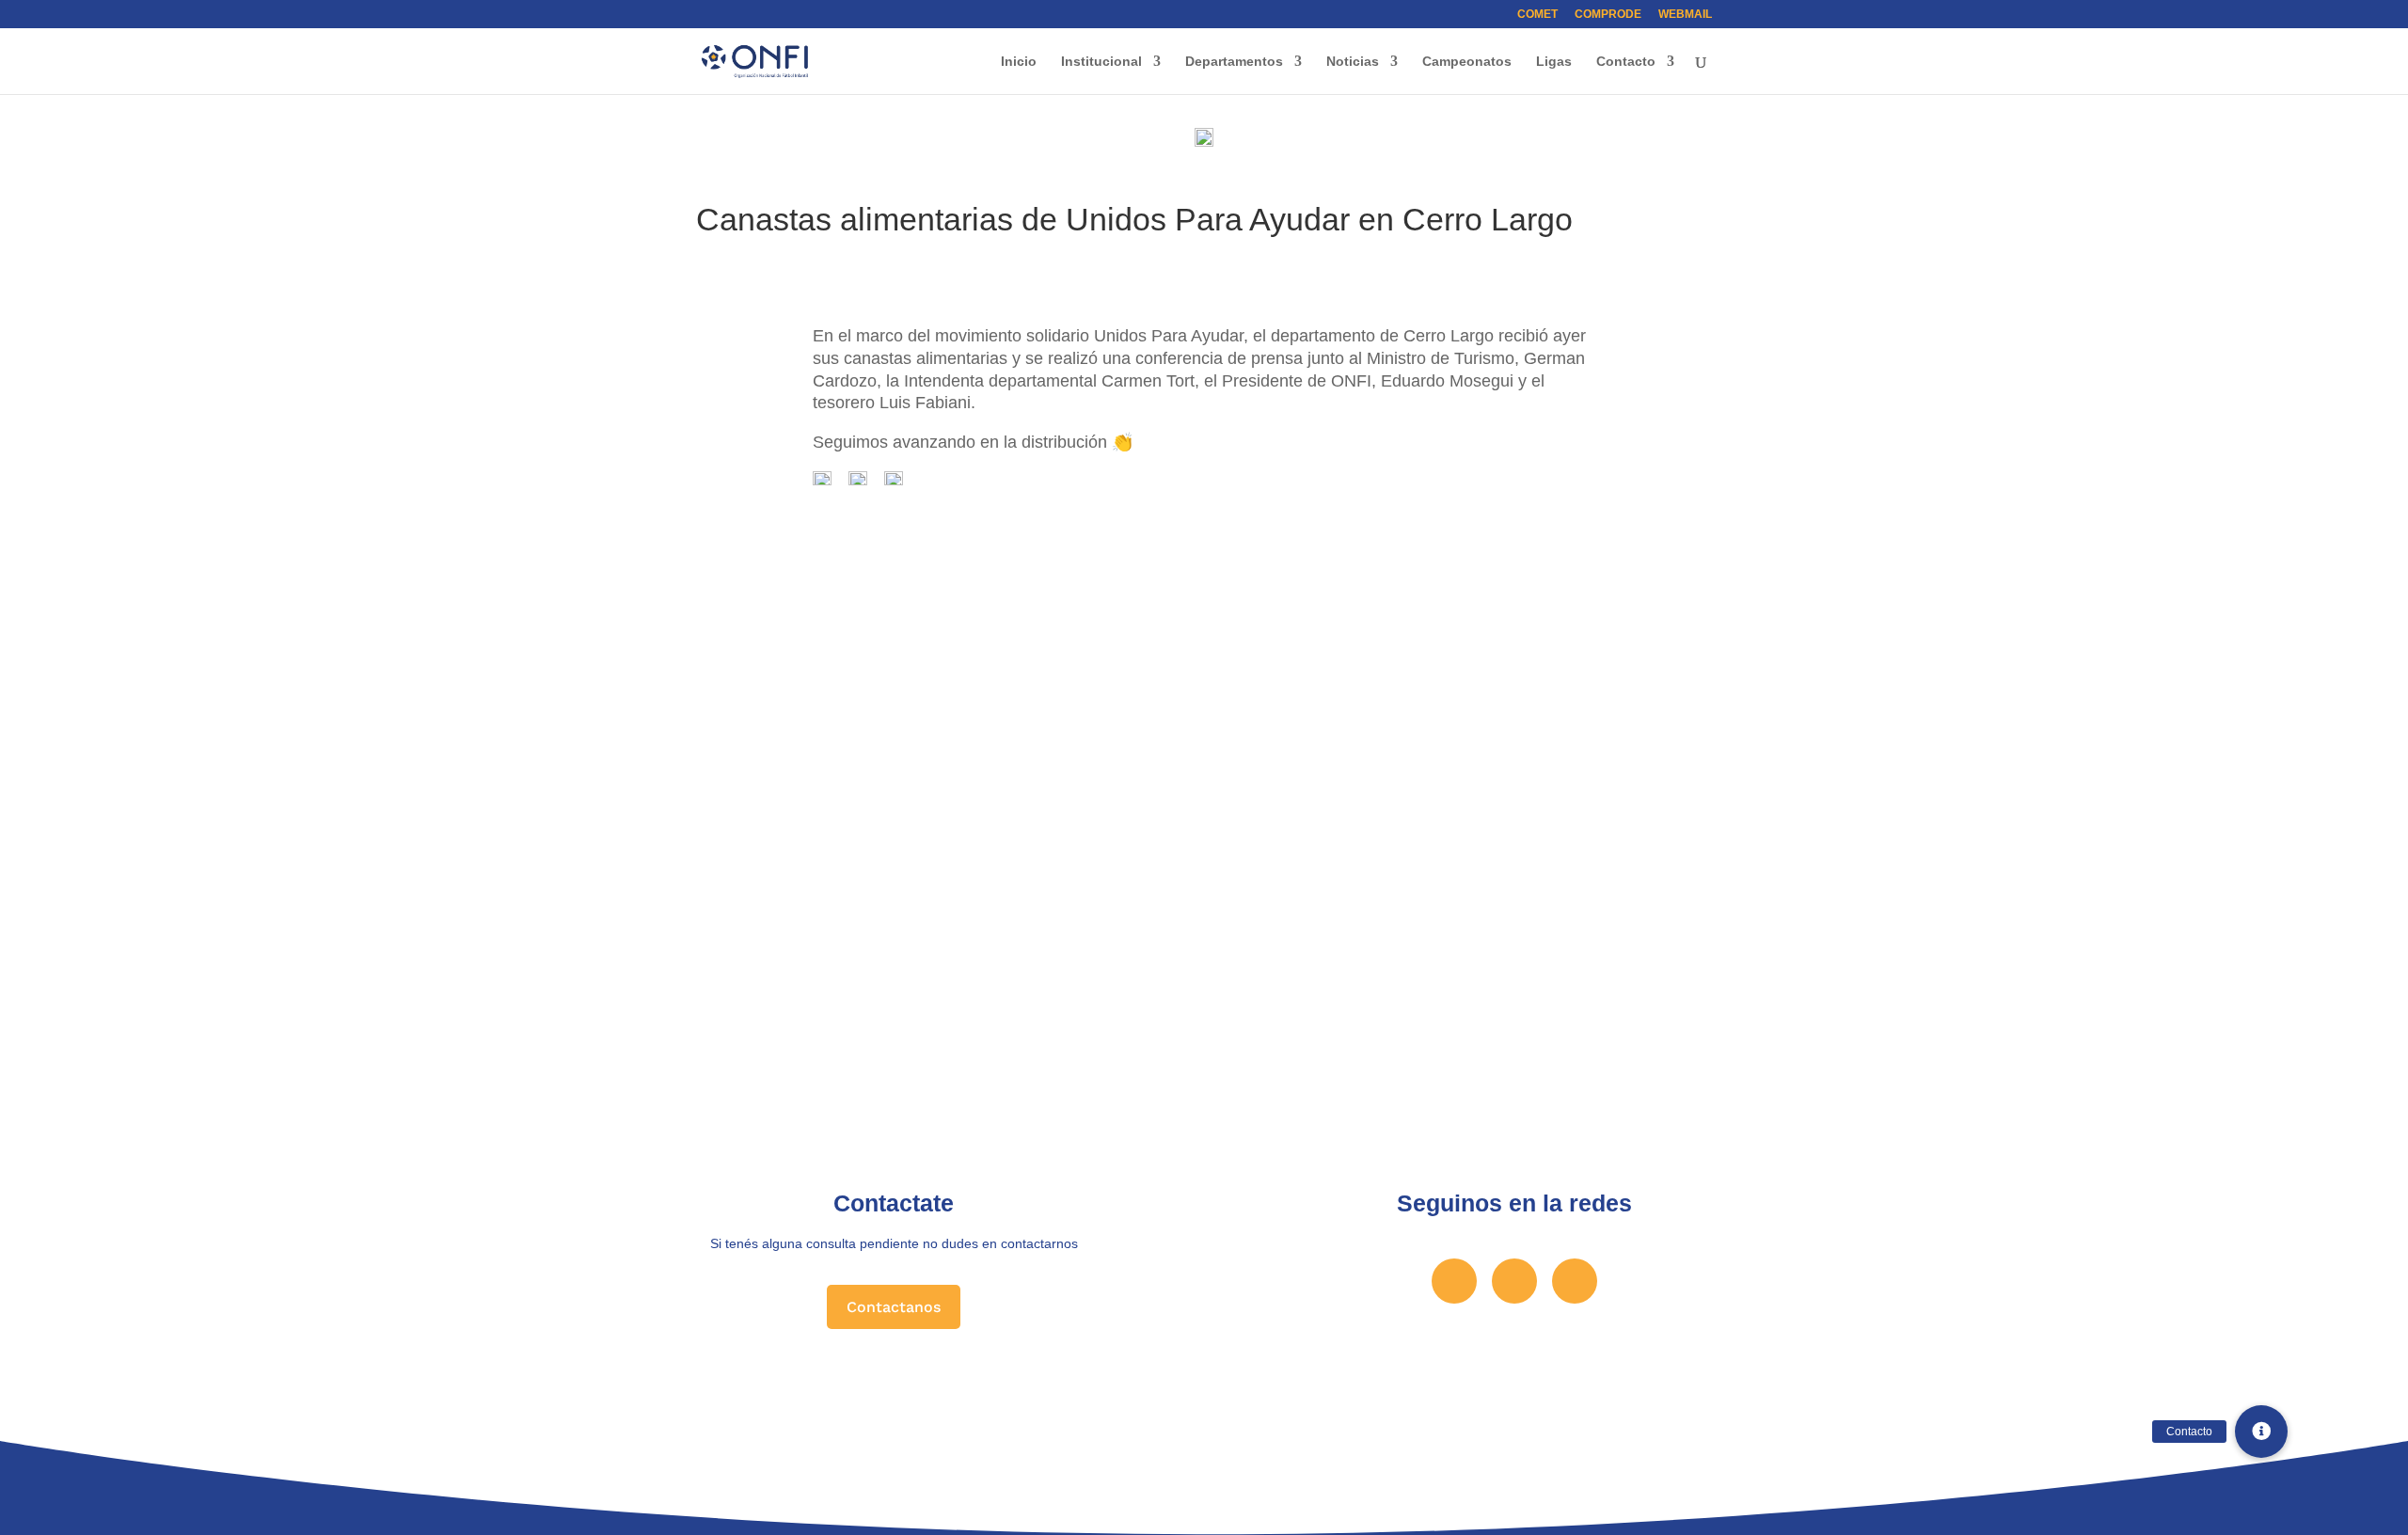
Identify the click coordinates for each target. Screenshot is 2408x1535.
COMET (1537, 15)
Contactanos (894, 1307)
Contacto (1626, 62)
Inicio (1019, 62)
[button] (2261, 1432)
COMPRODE (1608, 15)
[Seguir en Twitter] (1514, 1281)
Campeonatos (1467, 62)
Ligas (1554, 62)
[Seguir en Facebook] (1454, 1281)
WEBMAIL (1685, 15)
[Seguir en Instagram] (1575, 1281)
